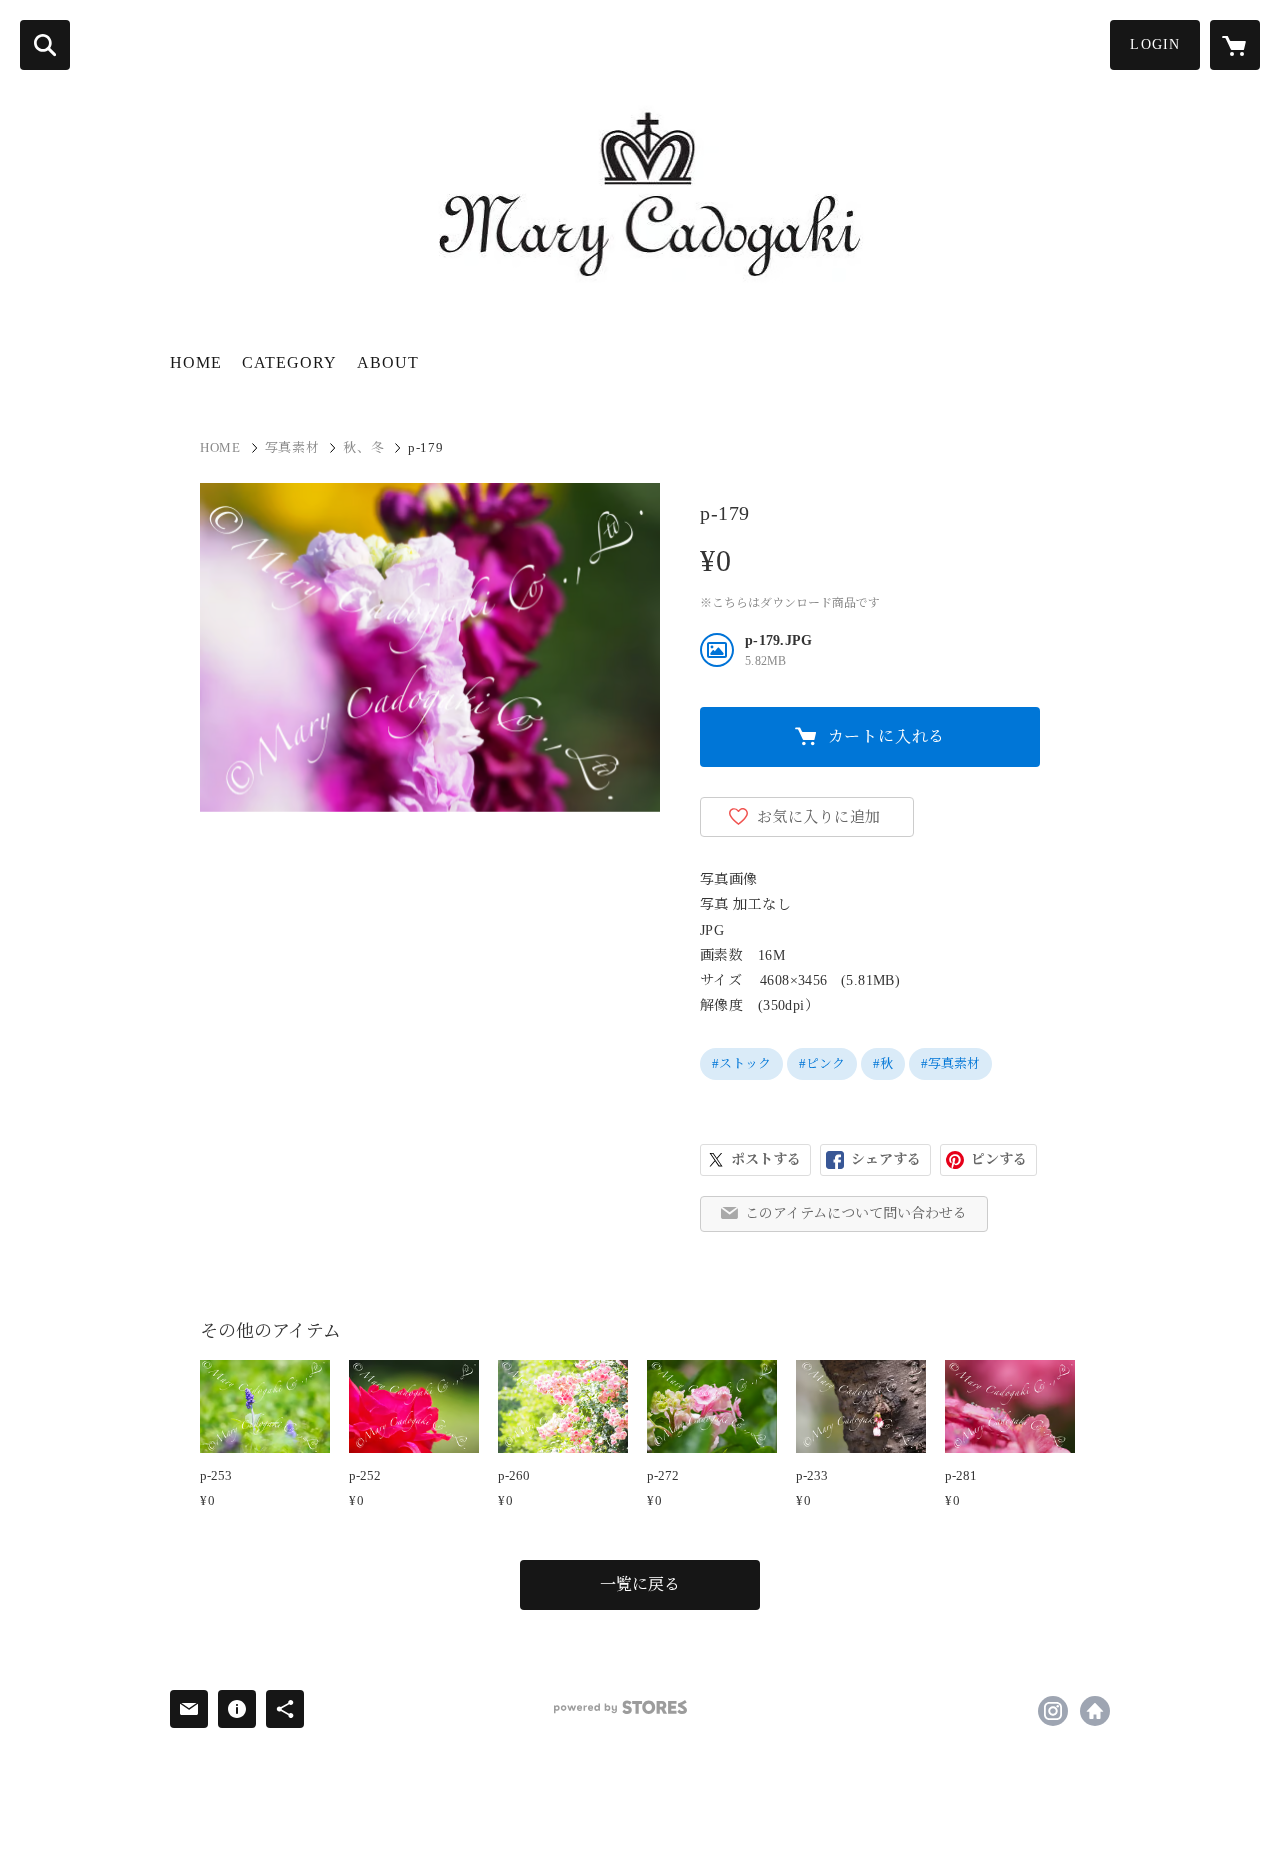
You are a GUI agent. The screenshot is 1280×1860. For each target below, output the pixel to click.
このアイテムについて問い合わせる (856, 1213)
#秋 (883, 1063)
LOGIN (1155, 44)
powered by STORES (620, 1707)
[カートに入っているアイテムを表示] (1235, 45)
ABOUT (388, 362)
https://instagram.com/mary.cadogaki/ (1053, 1711)
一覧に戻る (640, 1584)
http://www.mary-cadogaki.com (1095, 1711)
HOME (196, 362)
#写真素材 (950, 1063)
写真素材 (292, 447)
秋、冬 (363, 447)
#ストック (741, 1063)
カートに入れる (887, 736)
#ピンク (822, 1063)
